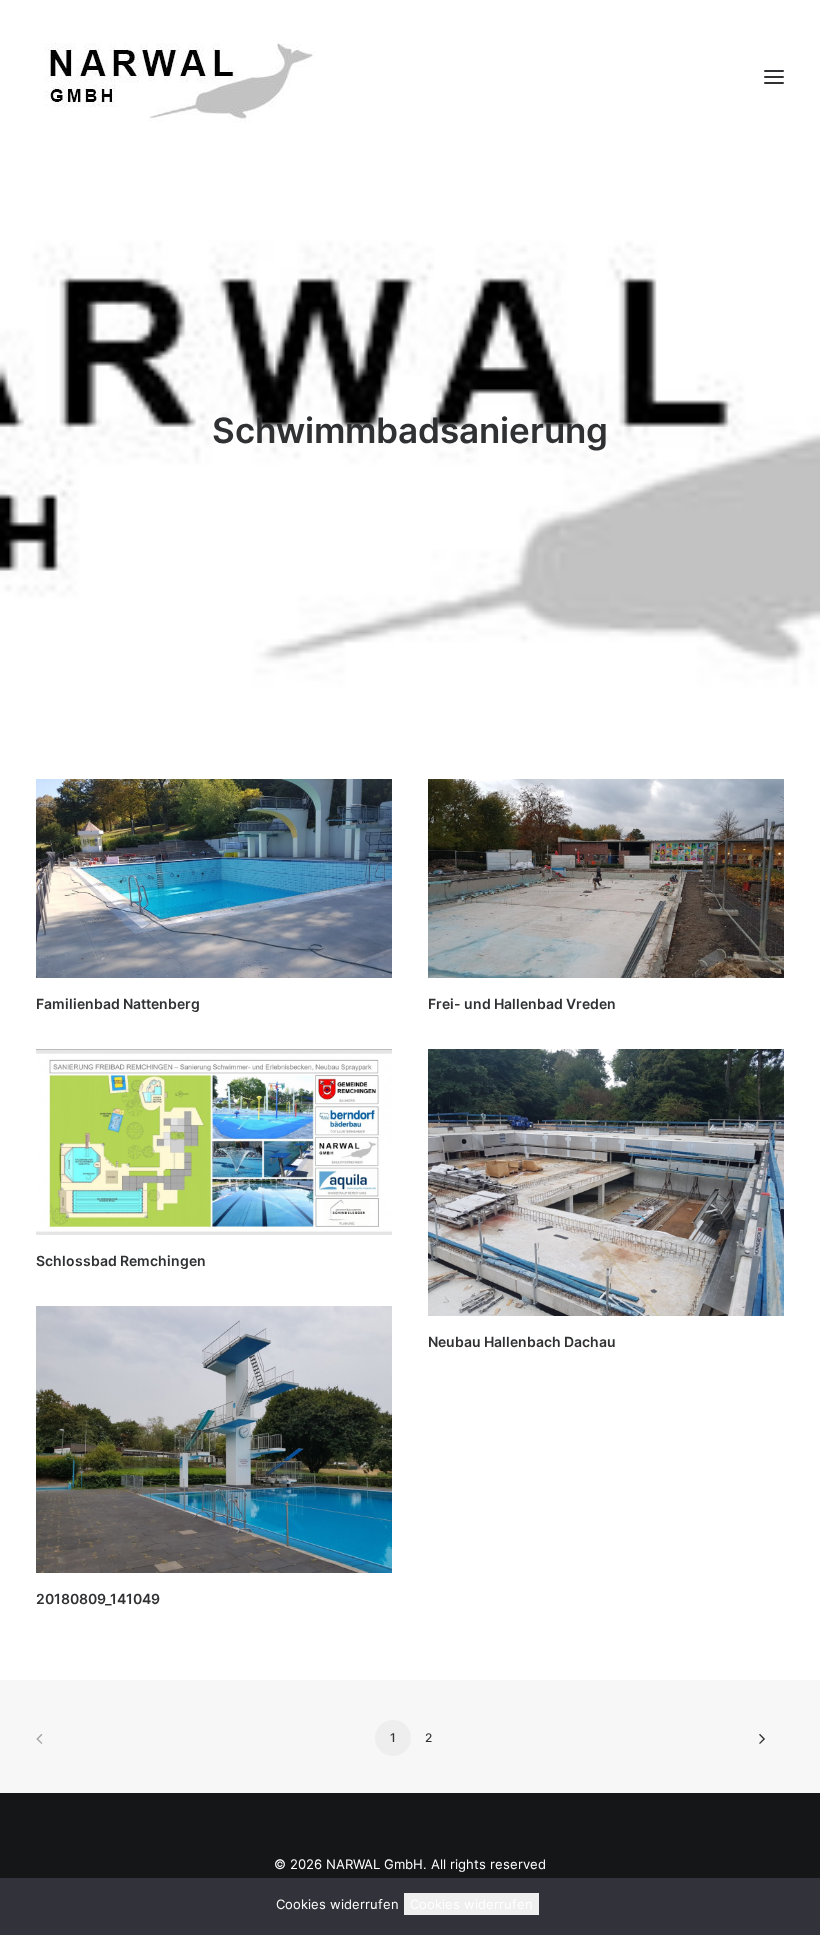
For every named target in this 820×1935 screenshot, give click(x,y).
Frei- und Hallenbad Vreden (522, 1003)
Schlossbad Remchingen (121, 1260)
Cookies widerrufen (471, 1904)
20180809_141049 (98, 1598)
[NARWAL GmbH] (176, 77)
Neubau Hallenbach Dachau (522, 1341)
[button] (774, 77)
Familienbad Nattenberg (118, 1003)
